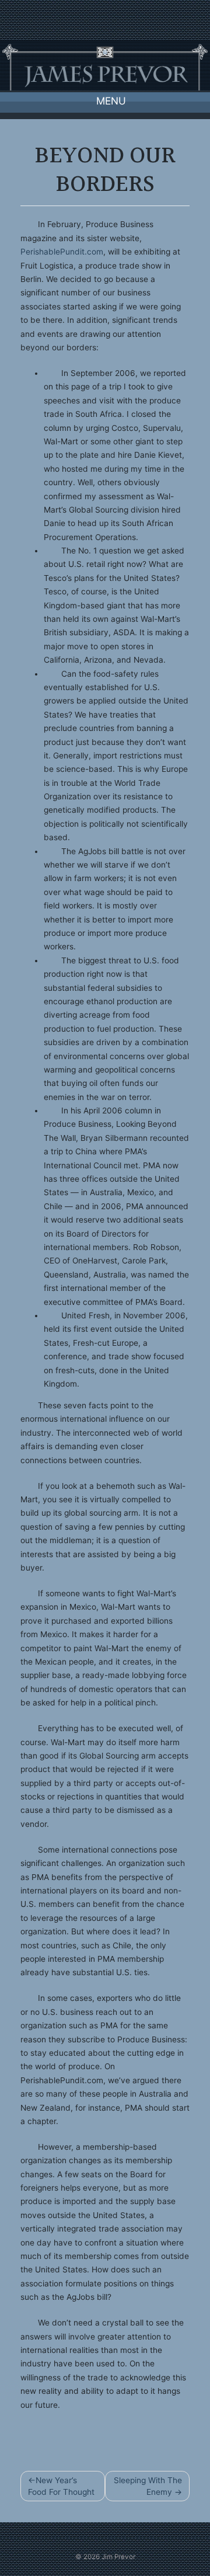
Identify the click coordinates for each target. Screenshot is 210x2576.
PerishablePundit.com (62, 252)
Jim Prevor (118, 2557)
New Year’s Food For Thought (61, 2486)
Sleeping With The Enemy (148, 2486)
